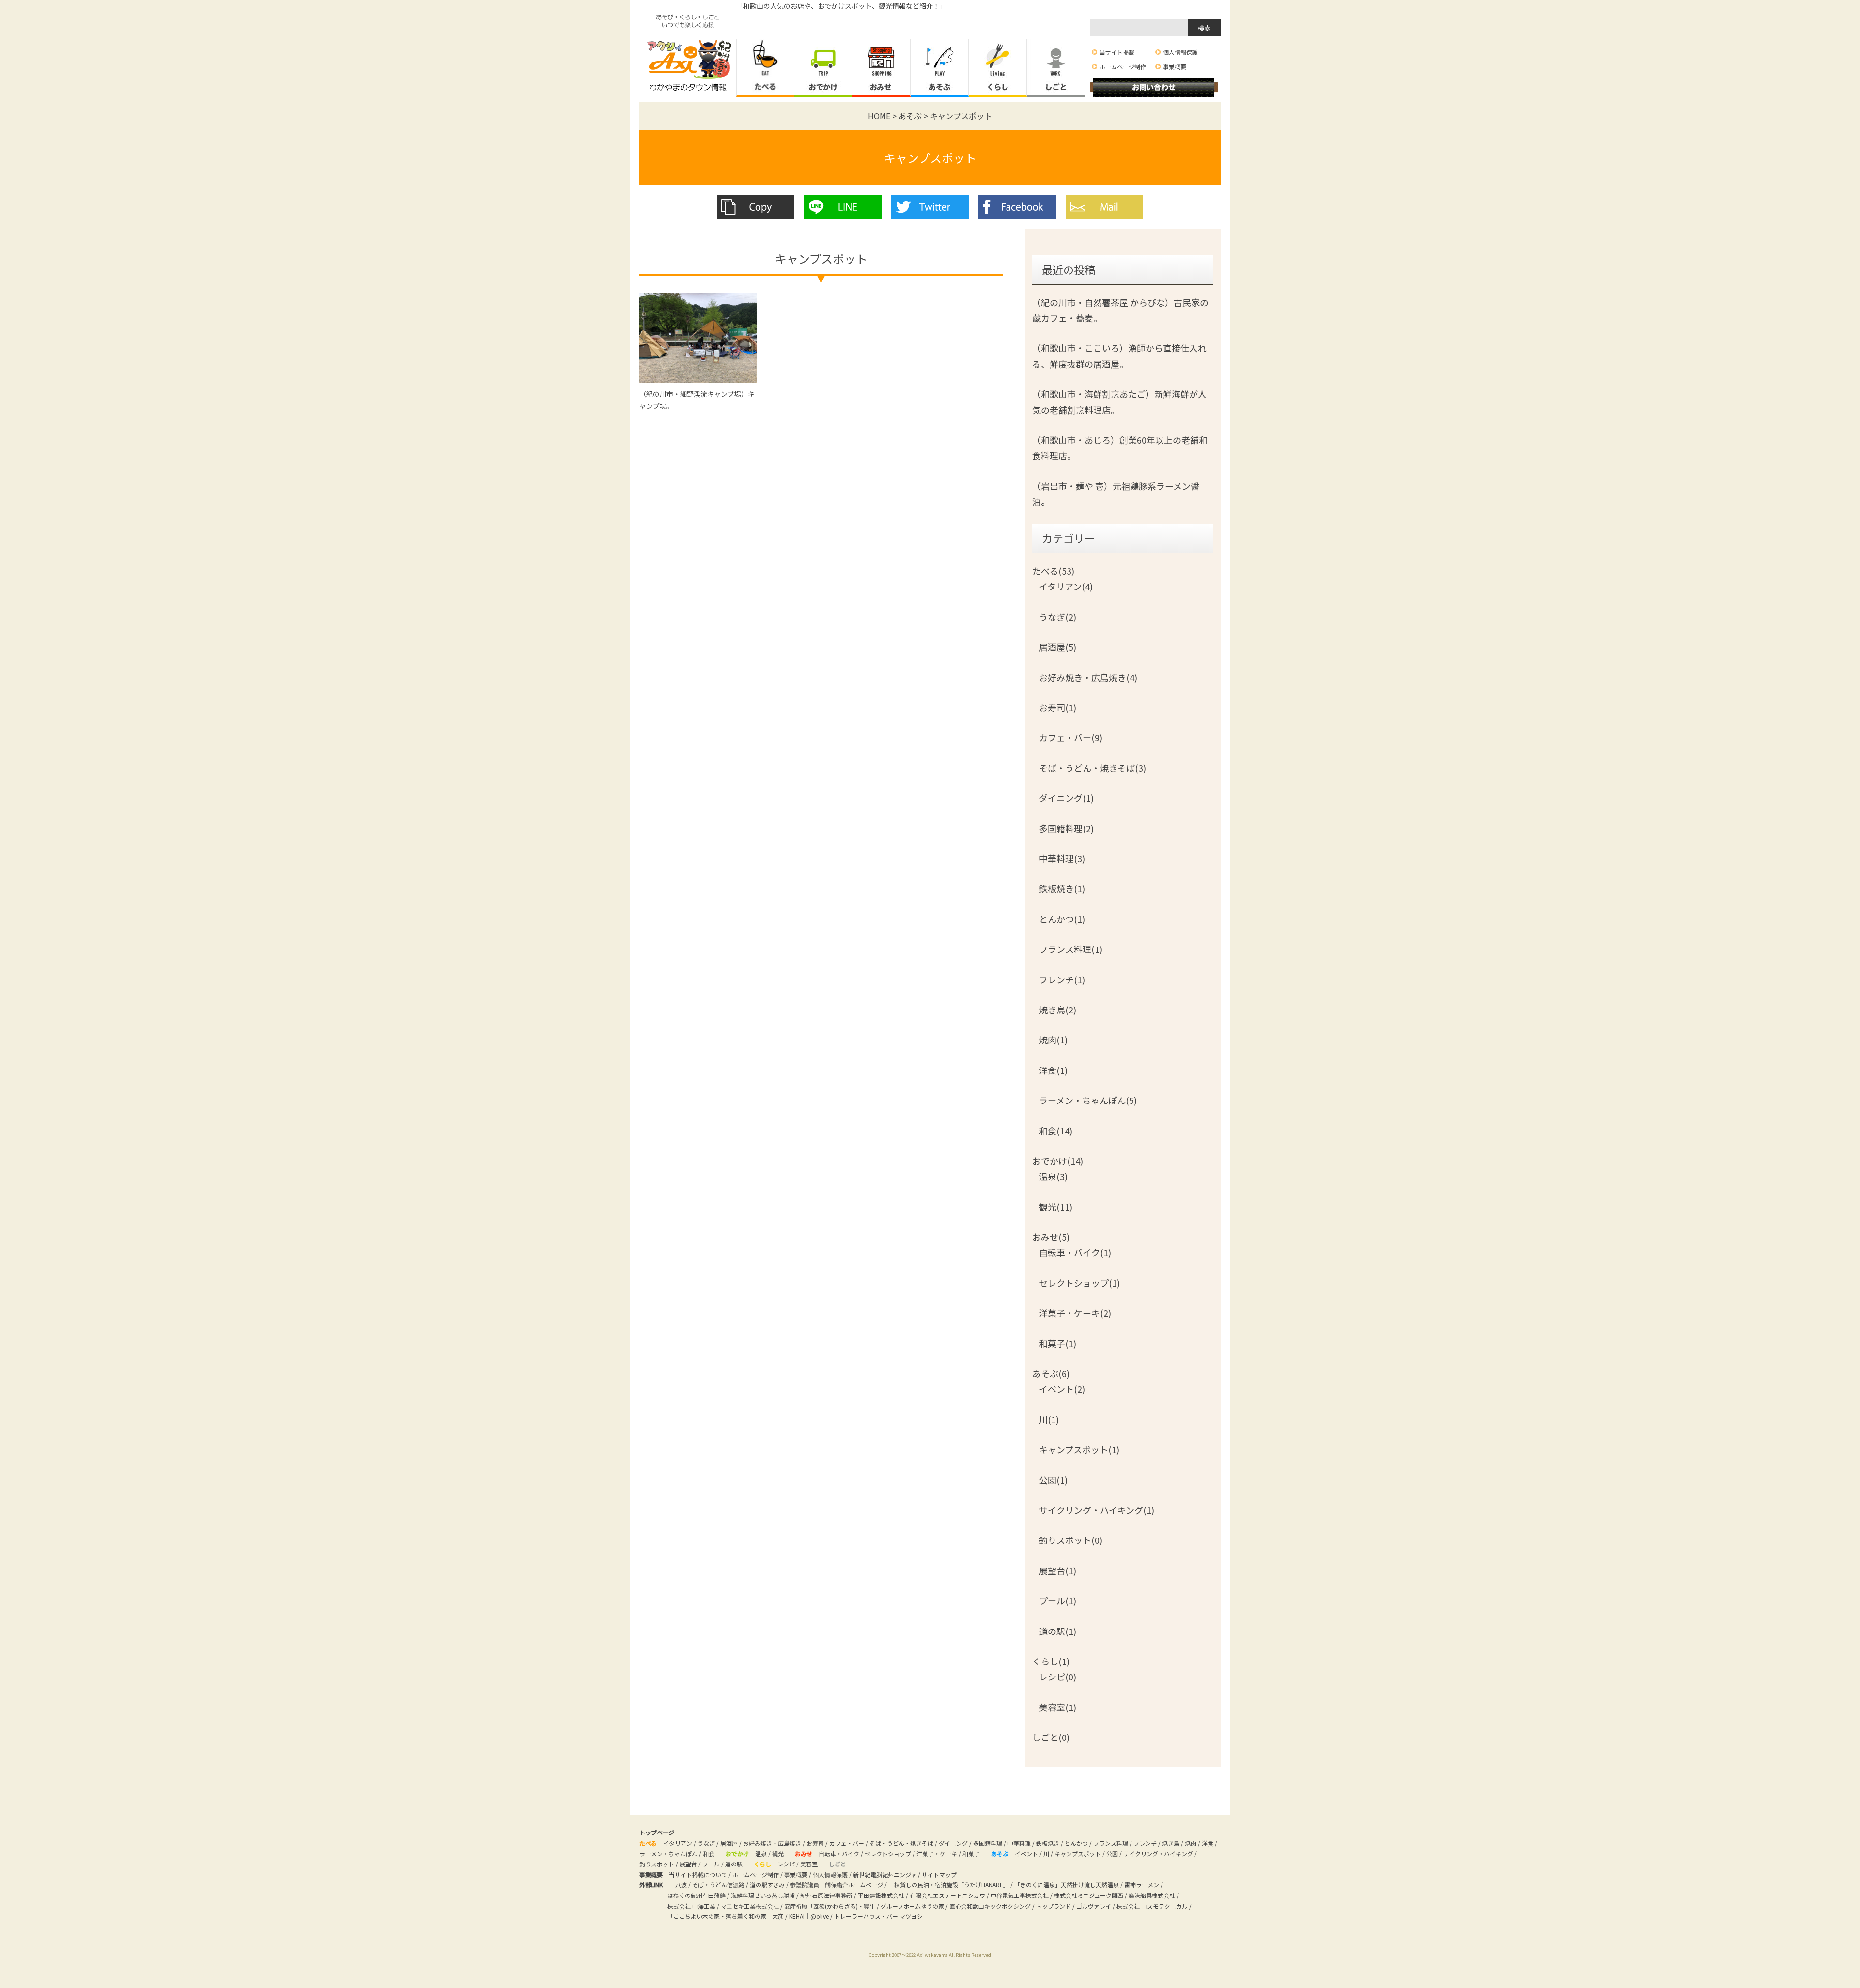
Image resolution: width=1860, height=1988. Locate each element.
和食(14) (1056, 1131)
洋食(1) (1053, 1070)
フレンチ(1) (1062, 979)
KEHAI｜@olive (809, 1916)
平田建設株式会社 (881, 1895)
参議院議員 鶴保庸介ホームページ (837, 1885)
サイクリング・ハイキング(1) (1097, 1510)
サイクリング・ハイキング (1158, 1854)
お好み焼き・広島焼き (772, 1843)
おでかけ (823, 68)
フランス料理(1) (1071, 949)
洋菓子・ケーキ (937, 1854)
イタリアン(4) (1066, 586)
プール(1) (1058, 1600)
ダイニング (953, 1843)
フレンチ (1145, 1843)
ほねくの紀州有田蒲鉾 (697, 1895)
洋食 (1208, 1843)
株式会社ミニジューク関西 (1089, 1895)
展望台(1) (1058, 1570)
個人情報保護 (1180, 52)
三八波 (678, 1885)
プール (711, 1864)
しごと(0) (1051, 1737)
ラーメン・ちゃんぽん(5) (1088, 1100)
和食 (709, 1854)
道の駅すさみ (767, 1885)
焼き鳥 (1171, 1843)
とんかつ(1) (1062, 919)
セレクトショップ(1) (1079, 1283)
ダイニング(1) (1066, 798)
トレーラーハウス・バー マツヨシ (878, 1916)
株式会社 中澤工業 (691, 1906)
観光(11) (1056, 1207)
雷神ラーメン (1142, 1885)
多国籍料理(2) (1066, 828)
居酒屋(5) (1058, 647)
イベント (1026, 1854)
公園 (1112, 1854)
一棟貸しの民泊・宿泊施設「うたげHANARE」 (949, 1885)
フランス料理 (1111, 1843)
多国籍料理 (988, 1843)
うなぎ (706, 1843)
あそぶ (940, 68)
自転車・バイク (839, 1854)
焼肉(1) (1053, 1040)
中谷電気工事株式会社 (1020, 1895)
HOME (879, 116)
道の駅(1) (1058, 1631)
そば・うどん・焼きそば (901, 1843)
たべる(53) (1053, 571)
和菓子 (971, 1854)
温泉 (761, 1854)
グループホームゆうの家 (912, 1906)
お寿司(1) (1058, 707)
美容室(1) (1058, 1707)
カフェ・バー (847, 1843)
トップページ (657, 1832)
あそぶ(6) (1051, 1373)
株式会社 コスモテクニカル (1152, 1906)
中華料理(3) (1062, 858)
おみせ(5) (1051, 1237)
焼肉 (1191, 1843)
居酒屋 (729, 1843)
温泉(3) (1053, 1176)
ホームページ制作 (1123, 67)
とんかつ (1076, 1843)
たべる (765, 68)
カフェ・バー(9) (1071, 737)
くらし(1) (1051, 1661)
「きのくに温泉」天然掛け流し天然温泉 (1067, 1885)
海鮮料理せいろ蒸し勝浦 (763, 1895)
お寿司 (815, 1843)
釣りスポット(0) (1071, 1540)
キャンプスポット (930, 158)
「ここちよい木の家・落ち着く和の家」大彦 (726, 1916)
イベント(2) (1062, 1389)
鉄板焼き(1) (1062, 888)
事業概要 (1175, 67)
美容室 (809, 1864)
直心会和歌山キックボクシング (990, 1906)
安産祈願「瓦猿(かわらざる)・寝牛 (830, 1906)
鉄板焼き (1048, 1843)
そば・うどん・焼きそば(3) (1093, 768)
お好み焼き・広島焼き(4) (1088, 677)
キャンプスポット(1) (1079, 1449)
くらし (998, 68)
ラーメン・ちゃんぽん (668, 1854)
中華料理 (1019, 1843)
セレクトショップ (888, 1854)
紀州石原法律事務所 (826, 1895)
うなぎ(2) (1058, 617)
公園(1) (1053, 1480)
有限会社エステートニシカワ (947, 1895)
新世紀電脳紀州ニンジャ (885, 1874)
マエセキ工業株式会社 (750, 1906)
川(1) (1049, 1419)
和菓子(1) (1058, 1343)
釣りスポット (657, 1864)
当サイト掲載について (698, 1874)
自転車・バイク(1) (1075, 1252)
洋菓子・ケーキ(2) (1075, 1313)
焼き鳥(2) (1058, 1010)
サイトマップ (939, 1874)
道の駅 (734, 1864)
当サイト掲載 (1117, 52)
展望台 (688, 1864)
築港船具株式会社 (1152, 1895)
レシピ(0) (1058, 1677)
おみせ (882, 68)
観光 (778, 1854)
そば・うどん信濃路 (718, 1885)
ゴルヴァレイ (1094, 1906)
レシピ (786, 1864)
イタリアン (678, 1843)
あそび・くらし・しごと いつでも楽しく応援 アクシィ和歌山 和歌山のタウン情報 (688, 48)
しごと (1056, 68)
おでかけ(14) (1058, 1161)
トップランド (1054, 1906)
